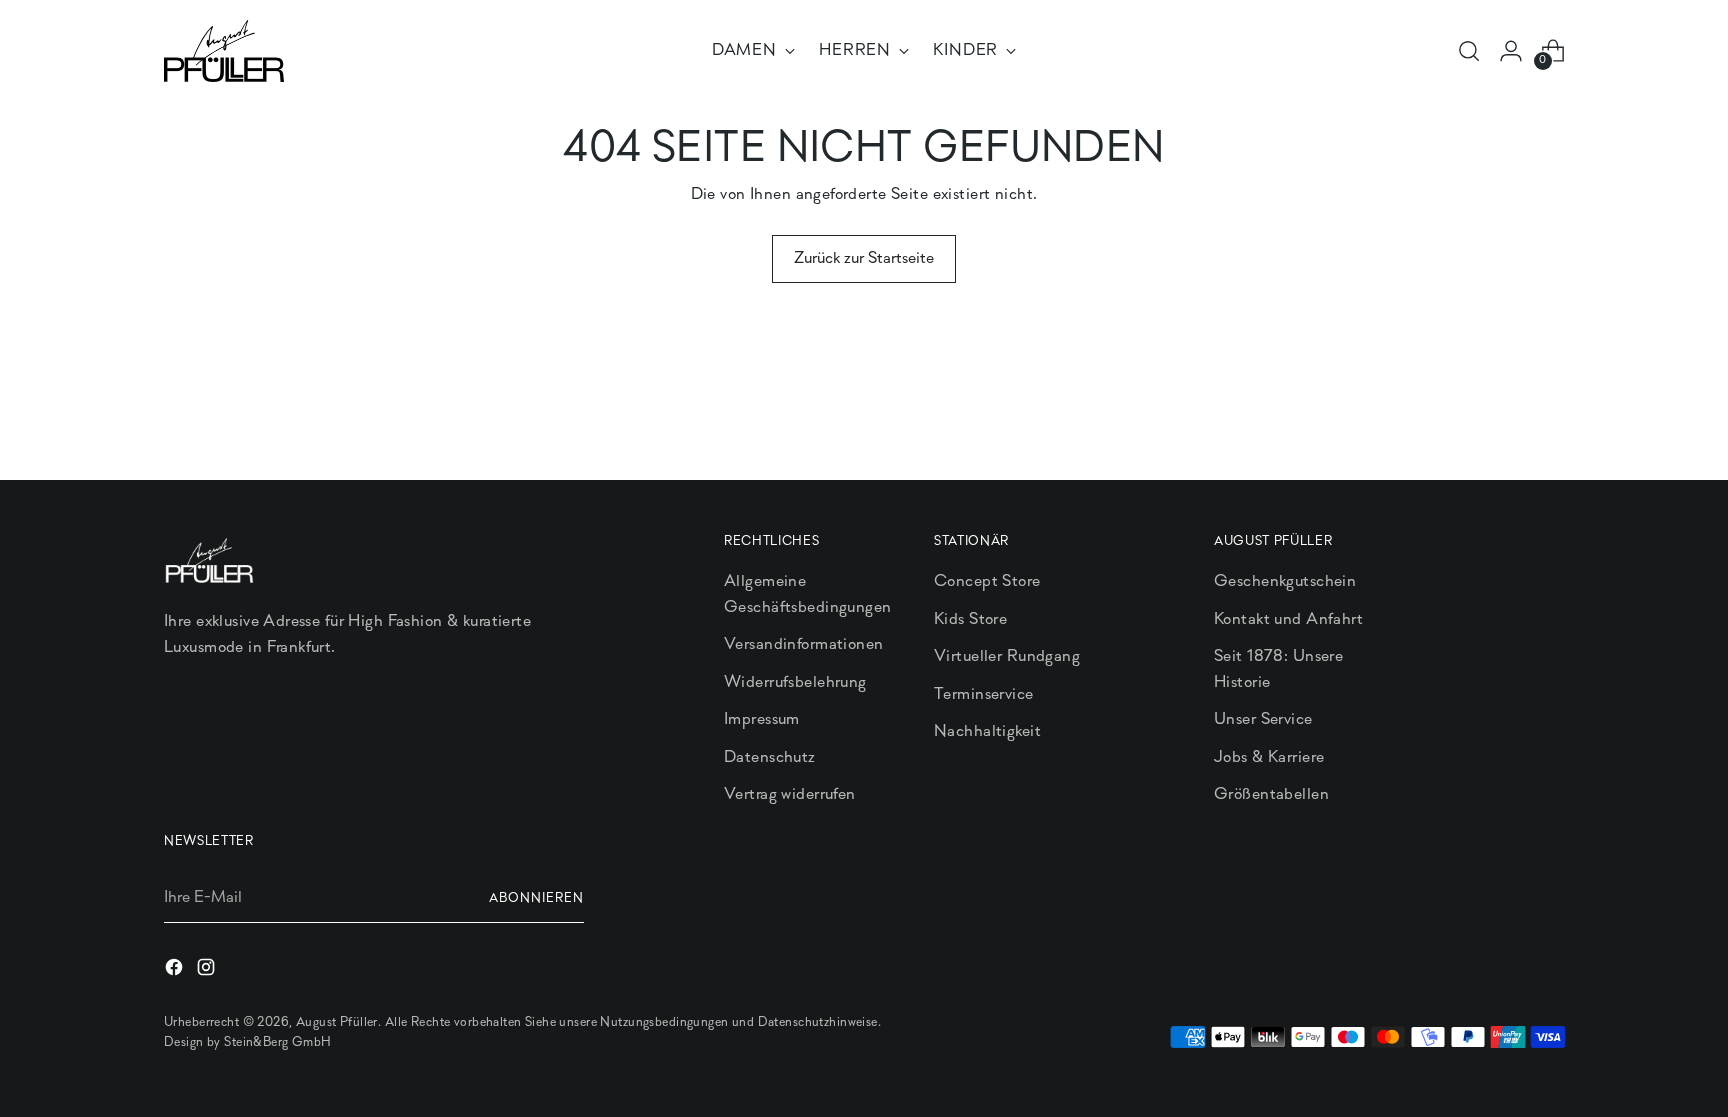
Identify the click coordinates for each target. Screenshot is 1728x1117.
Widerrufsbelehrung (795, 682)
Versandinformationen (804, 644)
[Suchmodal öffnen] (1469, 51)
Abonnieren (536, 898)
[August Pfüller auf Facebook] (176, 971)
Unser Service (1263, 719)
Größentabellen (1271, 794)
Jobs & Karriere (1269, 757)
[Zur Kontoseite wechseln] (1511, 51)
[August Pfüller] (224, 51)
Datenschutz (770, 757)
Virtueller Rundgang (1007, 656)
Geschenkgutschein (1285, 581)
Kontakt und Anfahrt (1288, 619)
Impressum (762, 719)
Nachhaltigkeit (987, 731)
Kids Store (970, 619)
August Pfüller (337, 1022)
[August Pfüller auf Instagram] (208, 971)
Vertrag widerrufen (790, 794)
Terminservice (984, 694)
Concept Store (987, 581)
